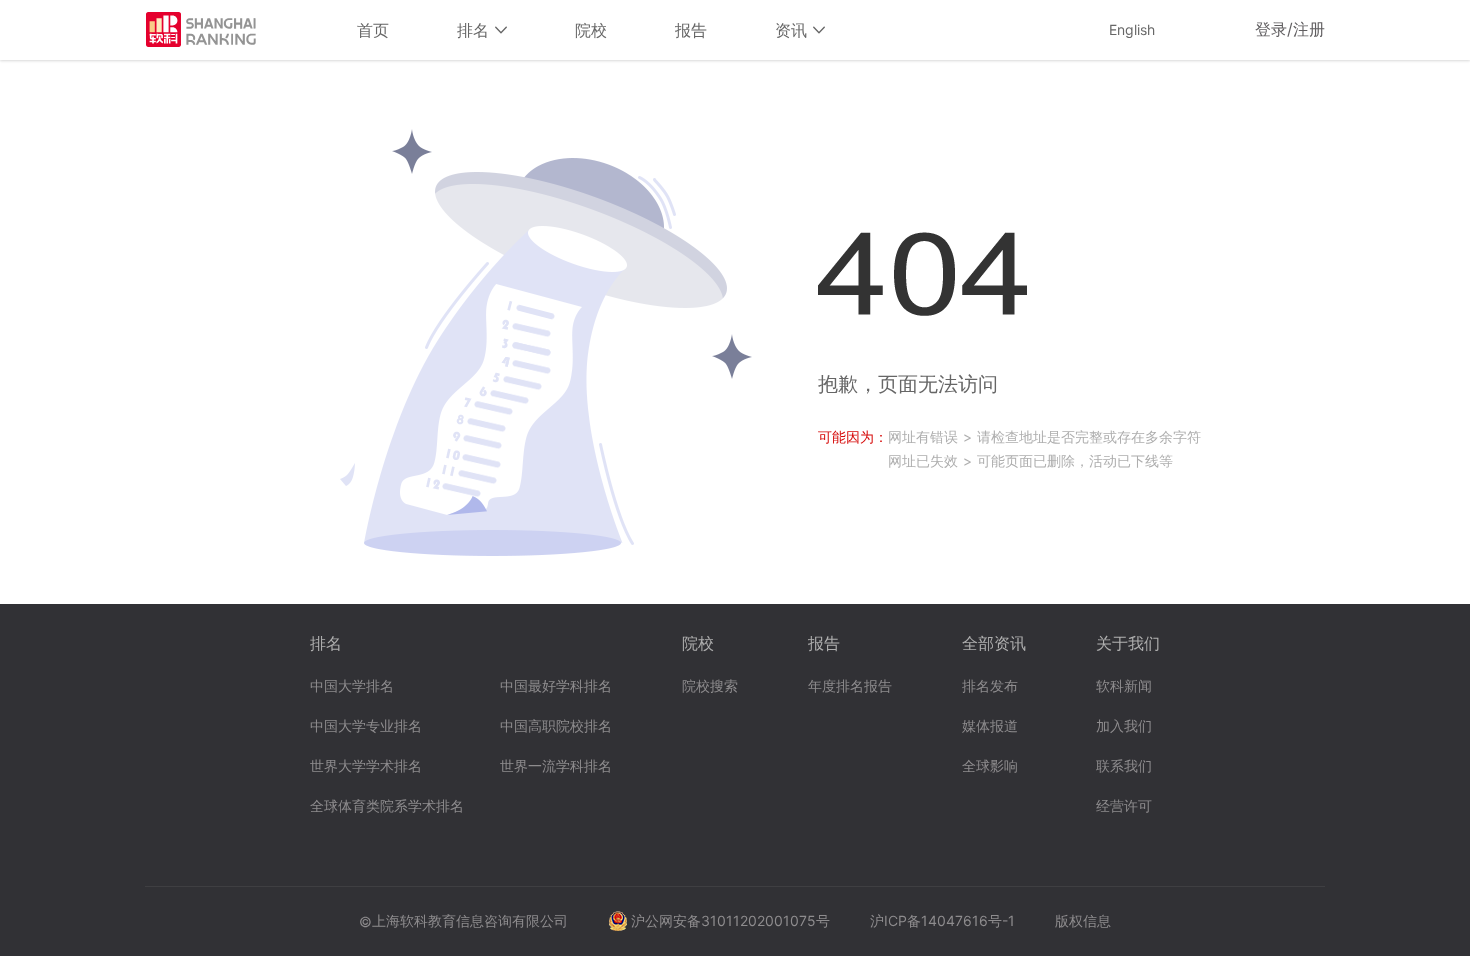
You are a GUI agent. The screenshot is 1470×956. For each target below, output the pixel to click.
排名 (476, 30)
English (1132, 29)
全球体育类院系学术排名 (387, 806)
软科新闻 (1124, 686)
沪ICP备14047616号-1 (942, 920)
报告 (691, 30)
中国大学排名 (352, 686)
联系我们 (1124, 766)
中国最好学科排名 (556, 686)
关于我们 (1128, 643)
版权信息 (1083, 920)
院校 (591, 30)
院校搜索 (710, 686)
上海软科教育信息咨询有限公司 (470, 920)
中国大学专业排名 (366, 726)
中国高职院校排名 (556, 726)
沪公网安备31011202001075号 (730, 920)
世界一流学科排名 (556, 766)
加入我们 (1124, 726)
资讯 (794, 30)
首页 (373, 30)
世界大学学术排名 (366, 766)
